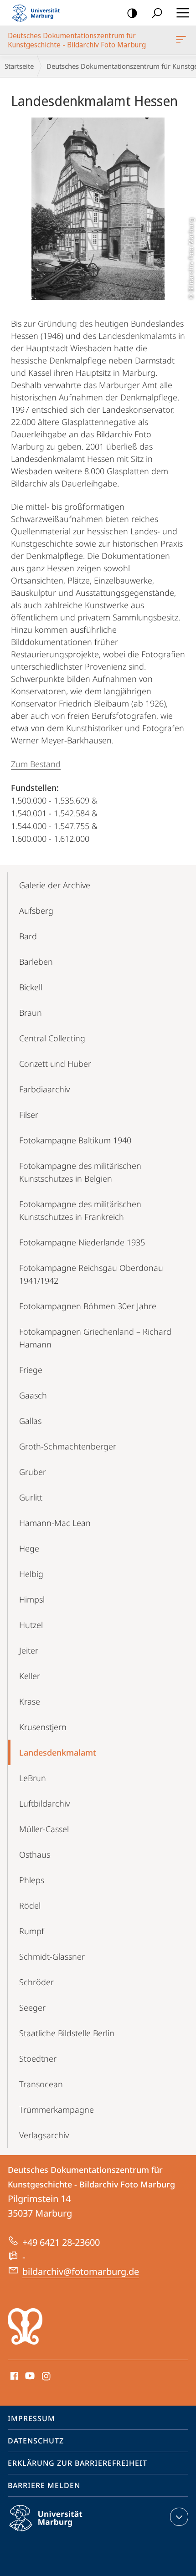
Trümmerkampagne (57, 2110)
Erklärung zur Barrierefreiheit (77, 2463)
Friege (31, 1370)
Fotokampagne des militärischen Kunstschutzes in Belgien (80, 1172)
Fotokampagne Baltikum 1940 (75, 1140)
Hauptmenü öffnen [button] (183, 13)
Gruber (33, 1472)
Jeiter (29, 1650)
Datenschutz (36, 2441)
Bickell (31, 987)
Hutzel (31, 1625)
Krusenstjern (43, 1727)
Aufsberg (36, 911)
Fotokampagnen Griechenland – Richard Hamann (95, 1338)
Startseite (19, 66)
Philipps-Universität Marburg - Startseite (39, 13)
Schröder (36, 1982)
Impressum (31, 2418)
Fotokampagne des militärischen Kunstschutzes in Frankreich (80, 1210)
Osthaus (35, 1854)
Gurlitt (31, 1497)
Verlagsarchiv (44, 2135)
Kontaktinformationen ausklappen (179, 2517)
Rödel (30, 1905)
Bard (28, 936)
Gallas (30, 1421)
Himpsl (32, 1599)
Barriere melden (44, 2485)
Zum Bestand (36, 764)
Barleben (36, 962)
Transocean (41, 2084)
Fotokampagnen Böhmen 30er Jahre (88, 1306)
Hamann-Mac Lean (55, 1523)
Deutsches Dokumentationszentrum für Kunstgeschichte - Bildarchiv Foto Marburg (183, 40)
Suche (157, 13)
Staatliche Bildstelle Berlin (67, 2033)
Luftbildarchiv (44, 1803)
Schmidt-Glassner (52, 1956)
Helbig (31, 1574)
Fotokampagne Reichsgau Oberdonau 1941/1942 (91, 1274)
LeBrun (33, 1778)
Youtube (29, 2376)
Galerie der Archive (55, 885)
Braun (31, 1013)
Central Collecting (52, 1038)
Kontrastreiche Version (132, 13)
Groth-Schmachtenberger (68, 1446)
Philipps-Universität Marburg (62, 2533)
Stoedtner (38, 2059)
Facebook (13, 2376)
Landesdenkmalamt (58, 1752)
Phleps (32, 1880)
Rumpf (32, 1931)
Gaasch (33, 1395)
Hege (29, 1548)
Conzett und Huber (55, 1064)
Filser (29, 1115)
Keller (30, 1676)
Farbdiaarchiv (44, 1089)
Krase (30, 1701)
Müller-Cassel (44, 1829)
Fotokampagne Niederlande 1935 (82, 1242)
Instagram (47, 2376)
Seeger (32, 2008)
